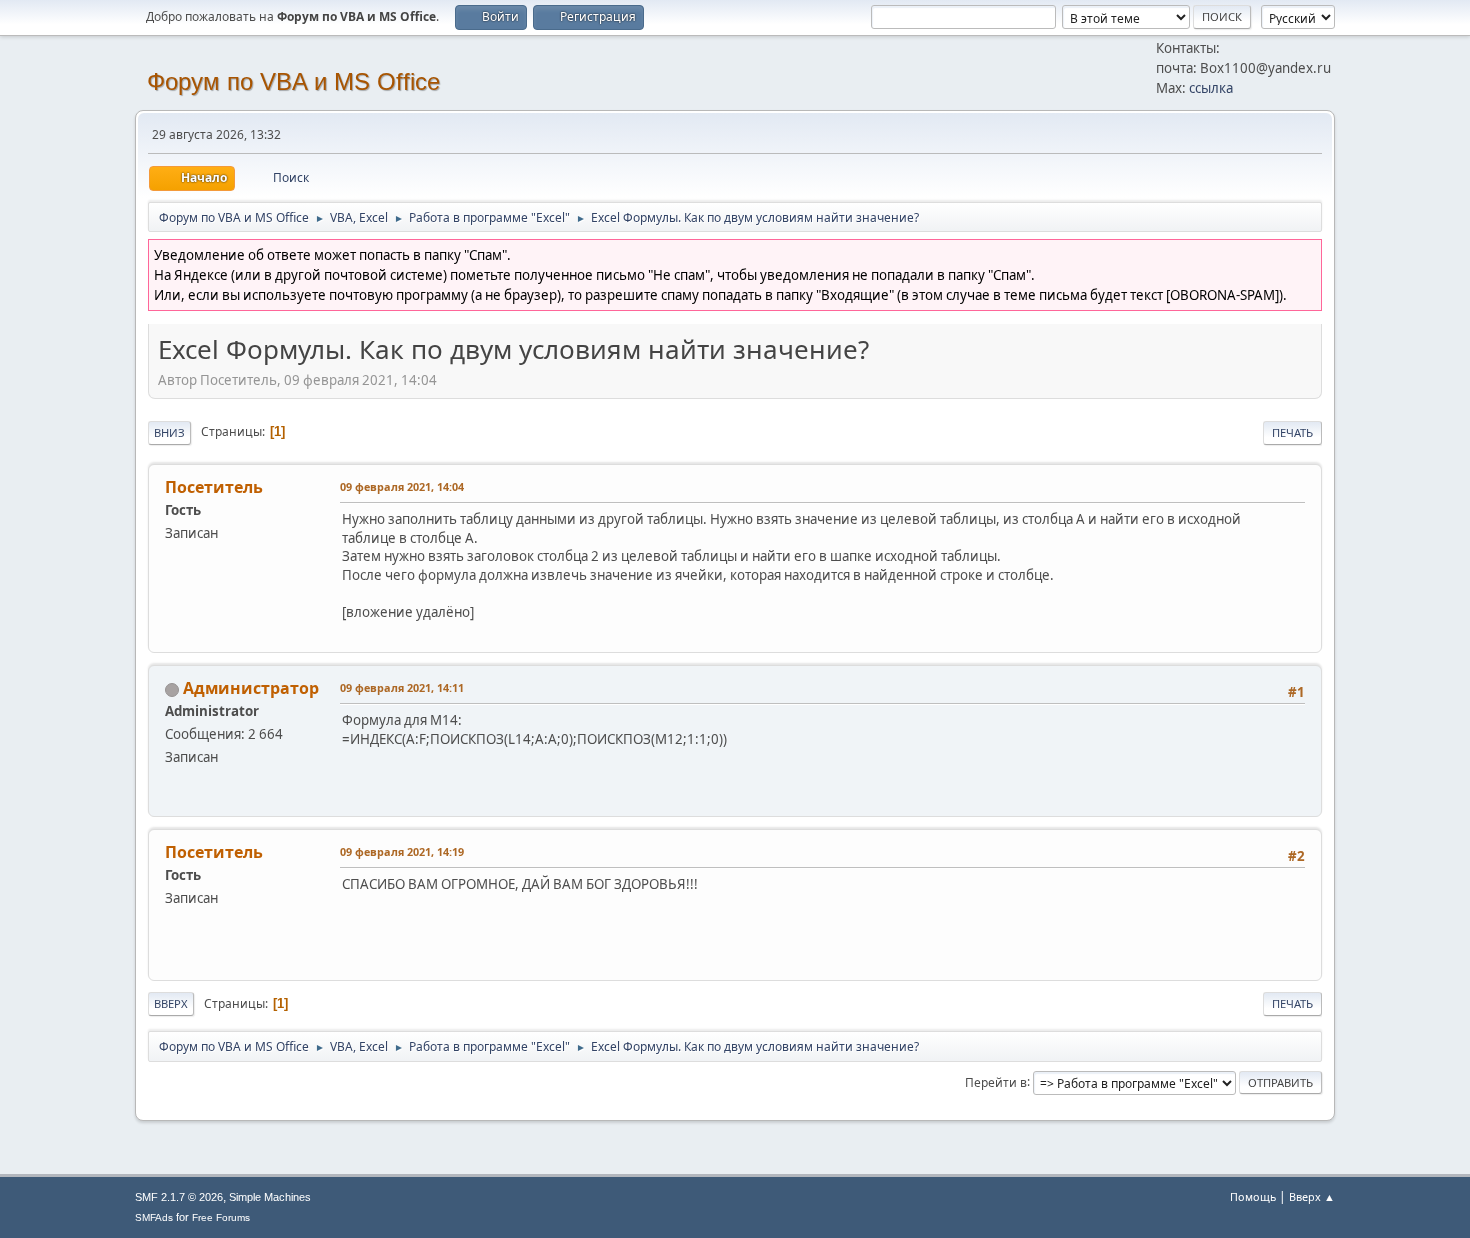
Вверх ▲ (1312, 1196)
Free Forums (221, 1217)
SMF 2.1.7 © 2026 (179, 1197)
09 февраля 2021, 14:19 (402, 851)
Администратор (251, 688)
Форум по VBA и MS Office (293, 81)
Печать (1292, 432)
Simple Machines (270, 1197)
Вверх (171, 1003)
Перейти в (996, 1081)
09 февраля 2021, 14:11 (402, 687)
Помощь (1253, 1196)
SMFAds (154, 1217)
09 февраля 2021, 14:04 (402, 486)
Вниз (169, 432)
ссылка (1211, 88)
